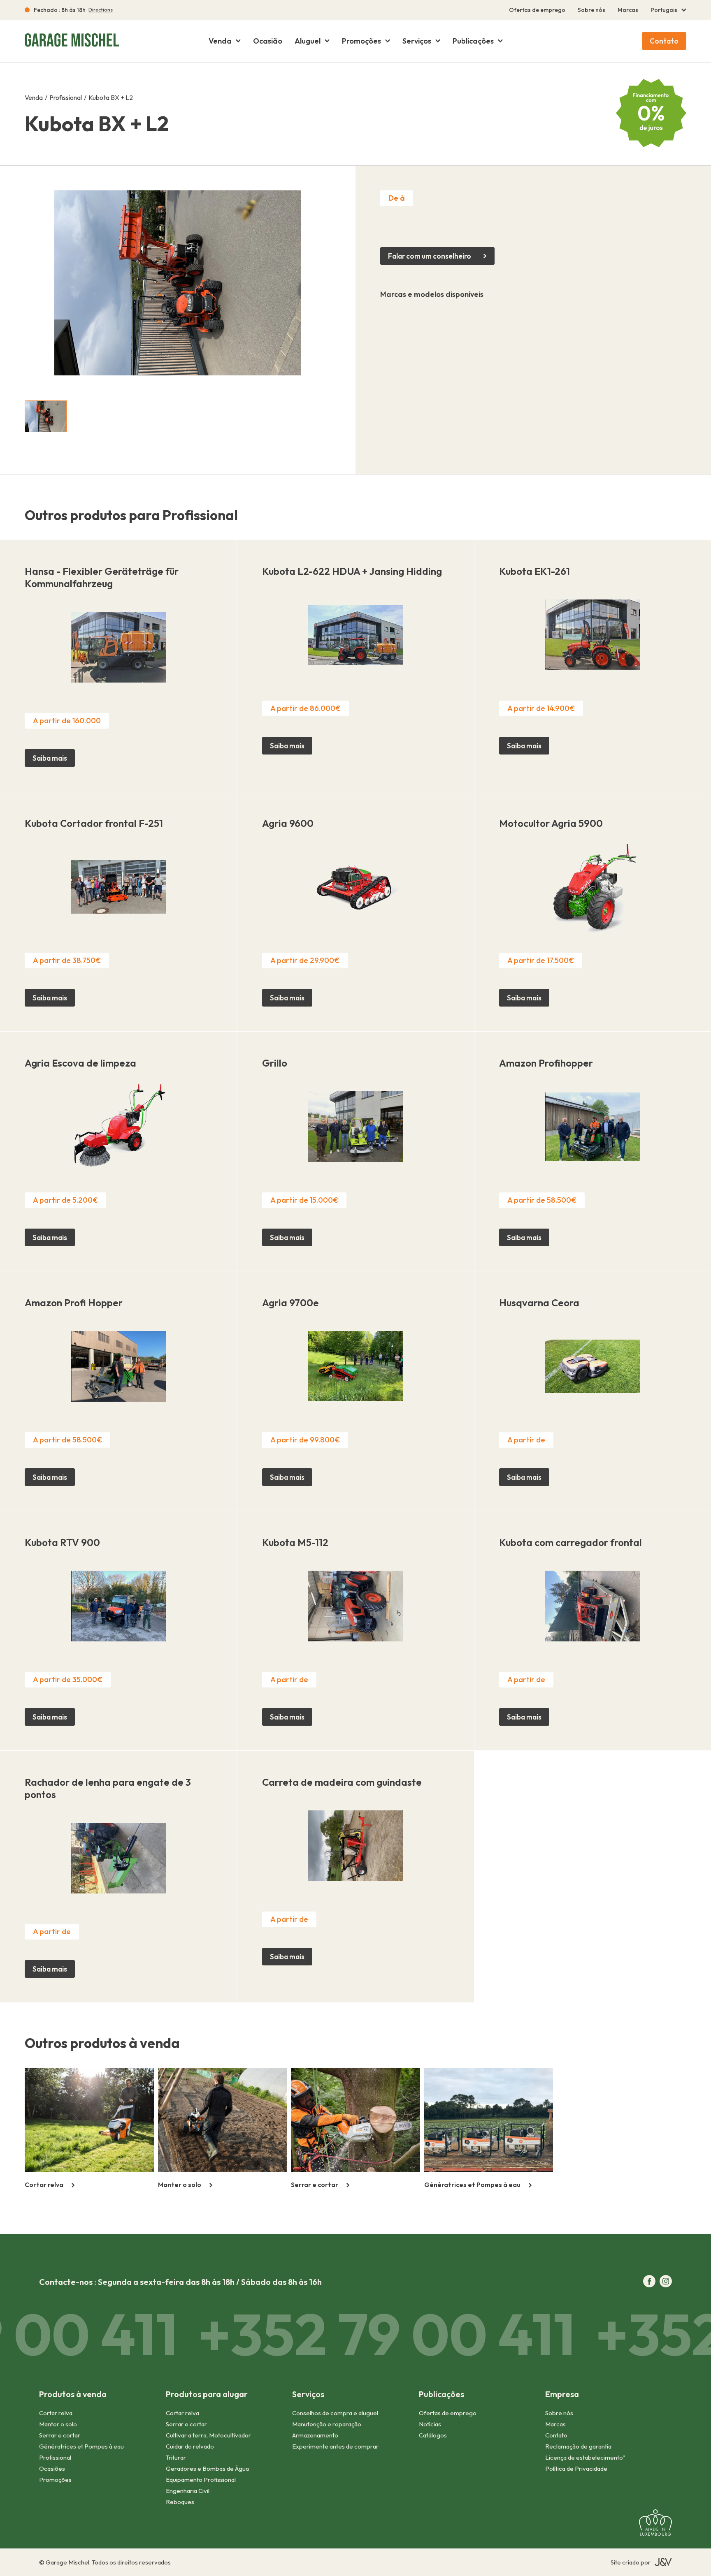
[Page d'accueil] (78, 41)
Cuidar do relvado (190, 2446)
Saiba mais (50, 758)
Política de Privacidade (576, 2468)
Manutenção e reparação (327, 2424)
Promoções (361, 41)
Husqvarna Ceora (539, 1303)
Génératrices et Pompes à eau (81, 2446)
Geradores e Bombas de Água (207, 2468)
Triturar (176, 2457)
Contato (664, 41)
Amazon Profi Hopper (74, 1303)
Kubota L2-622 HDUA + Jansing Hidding (352, 571)
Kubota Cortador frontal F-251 (94, 823)
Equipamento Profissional (201, 2480)
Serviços (417, 41)
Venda (220, 41)
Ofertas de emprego (537, 10)
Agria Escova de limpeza (80, 1063)
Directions (101, 10)
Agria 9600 (288, 823)
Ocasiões (52, 2468)
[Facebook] (649, 2282)
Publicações (473, 41)
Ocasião (268, 41)
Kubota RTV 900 (62, 1542)
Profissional (66, 97)
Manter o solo (58, 2424)
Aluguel (308, 41)
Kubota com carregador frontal (570, 1542)
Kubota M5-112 (295, 1542)
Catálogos (433, 2435)
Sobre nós (591, 10)
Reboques (180, 2502)
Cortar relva (56, 2413)
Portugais (664, 10)
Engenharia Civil (188, 2491)
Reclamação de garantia (578, 2446)
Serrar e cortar (60, 2435)
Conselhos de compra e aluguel (335, 2413)
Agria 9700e (290, 1303)
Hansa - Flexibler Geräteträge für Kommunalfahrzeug (102, 577)
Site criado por (631, 2562)
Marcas (628, 10)
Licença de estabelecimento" (585, 2457)
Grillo (275, 1063)
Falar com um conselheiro (430, 256)
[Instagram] (666, 2282)
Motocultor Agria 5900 (551, 823)
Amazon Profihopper (546, 1063)
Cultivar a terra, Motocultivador (208, 2435)
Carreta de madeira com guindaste (342, 1782)
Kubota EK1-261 (534, 571)
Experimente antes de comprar (335, 2446)
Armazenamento (315, 2435)
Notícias (430, 2424)
